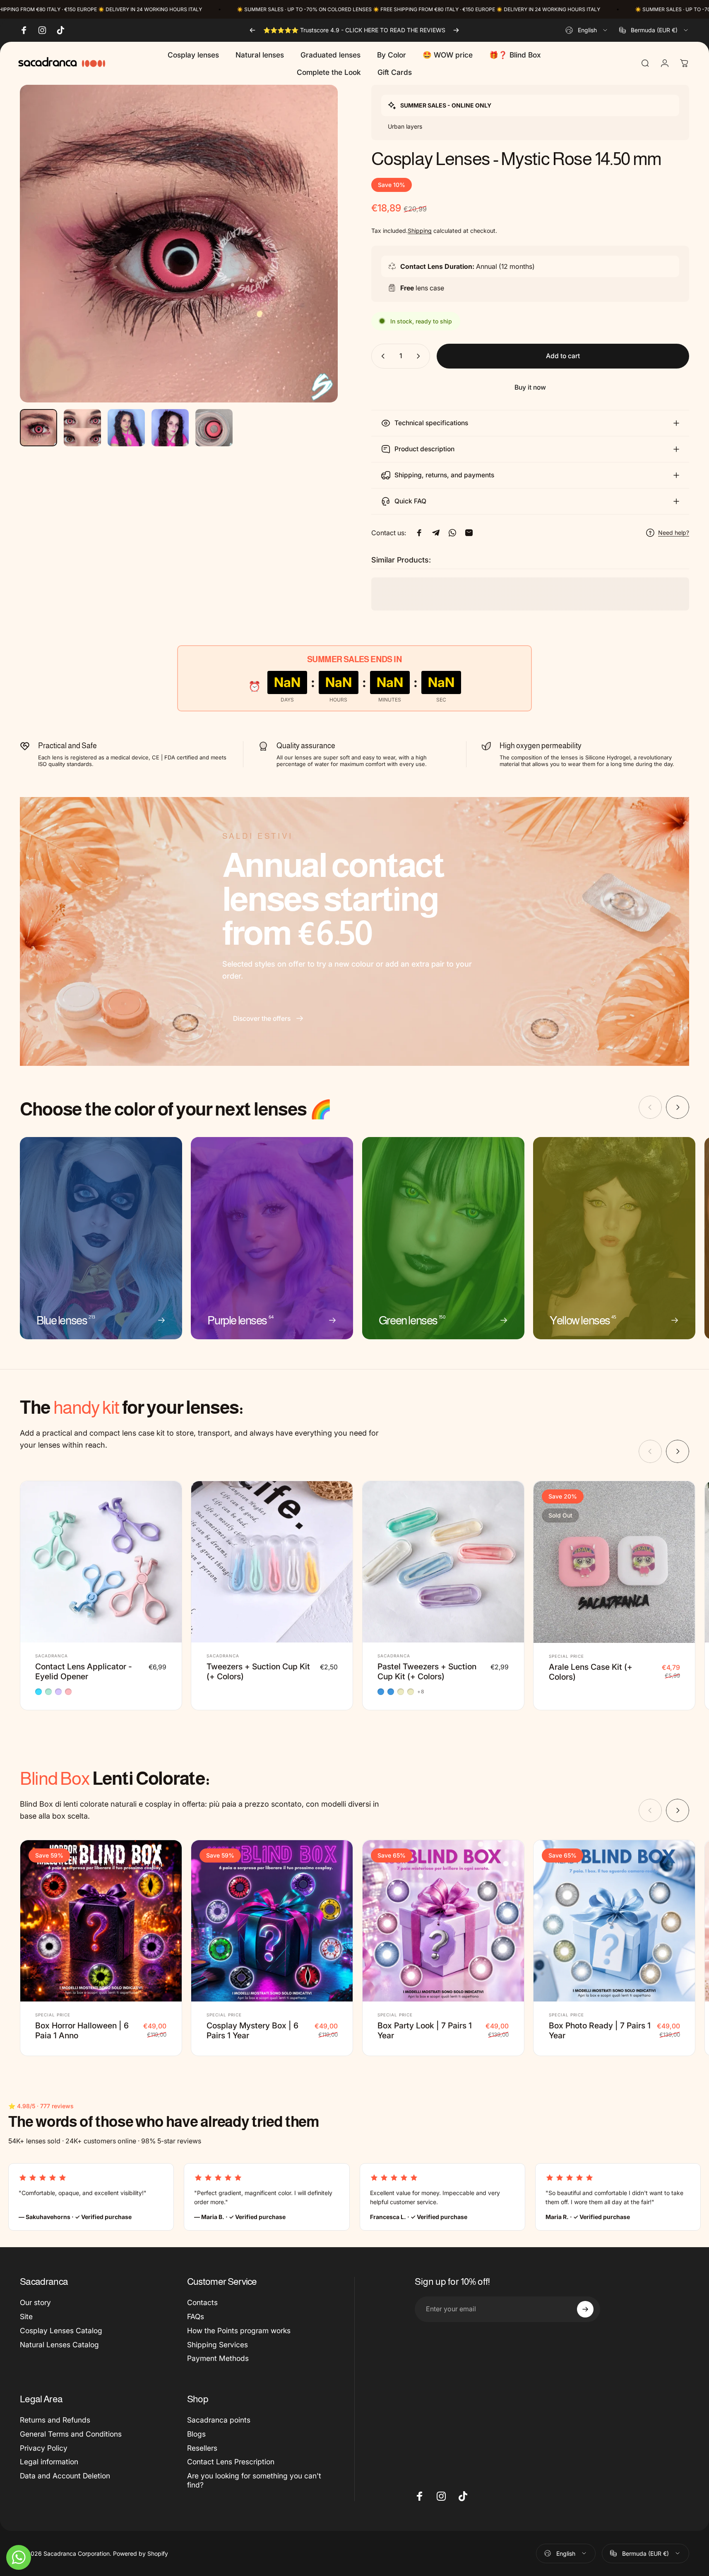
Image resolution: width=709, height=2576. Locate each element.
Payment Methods (218, 2358)
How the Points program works (239, 2330)
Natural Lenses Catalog (59, 2344)
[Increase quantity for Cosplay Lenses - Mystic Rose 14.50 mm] (420, 356)
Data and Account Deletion (65, 2476)
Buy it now (530, 387)
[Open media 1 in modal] (179, 244)
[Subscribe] (585, 2309)
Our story (35, 2302)
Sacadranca (52, 1656)
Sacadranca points (219, 2420)
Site (26, 2316)
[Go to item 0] (38, 428)
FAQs (196, 2316)
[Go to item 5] (214, 428)
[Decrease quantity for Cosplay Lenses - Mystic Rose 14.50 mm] (381, 356)
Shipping (420, 231)
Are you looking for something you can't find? (254, 2480)
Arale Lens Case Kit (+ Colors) (591, 1671)
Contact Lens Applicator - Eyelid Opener (84, 1671)
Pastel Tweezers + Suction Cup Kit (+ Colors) (427, 1671)
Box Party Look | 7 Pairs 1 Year (425, 2030)
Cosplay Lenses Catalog (61, 2330)
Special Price (566, 1656)
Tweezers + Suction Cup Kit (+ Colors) (258, 1671)
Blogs (196, 2434)
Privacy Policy (44, 2448)
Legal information (49, 2462)
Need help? (674, 533)
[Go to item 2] (82, 428)
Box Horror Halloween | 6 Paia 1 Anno (82, 2030)
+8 (421, 1691)
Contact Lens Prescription (231, 2462)
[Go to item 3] (126, 428)
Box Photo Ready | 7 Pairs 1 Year (600, 2030)
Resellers (202, 2448)
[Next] (456, 30)
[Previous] (252, 30)
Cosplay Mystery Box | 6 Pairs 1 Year (252, 2030)
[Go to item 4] (170, 428)
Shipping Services (218, 2344)
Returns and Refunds (55, 2420)
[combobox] (587, 30)
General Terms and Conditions (71, 2434)
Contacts (202, 2302)
